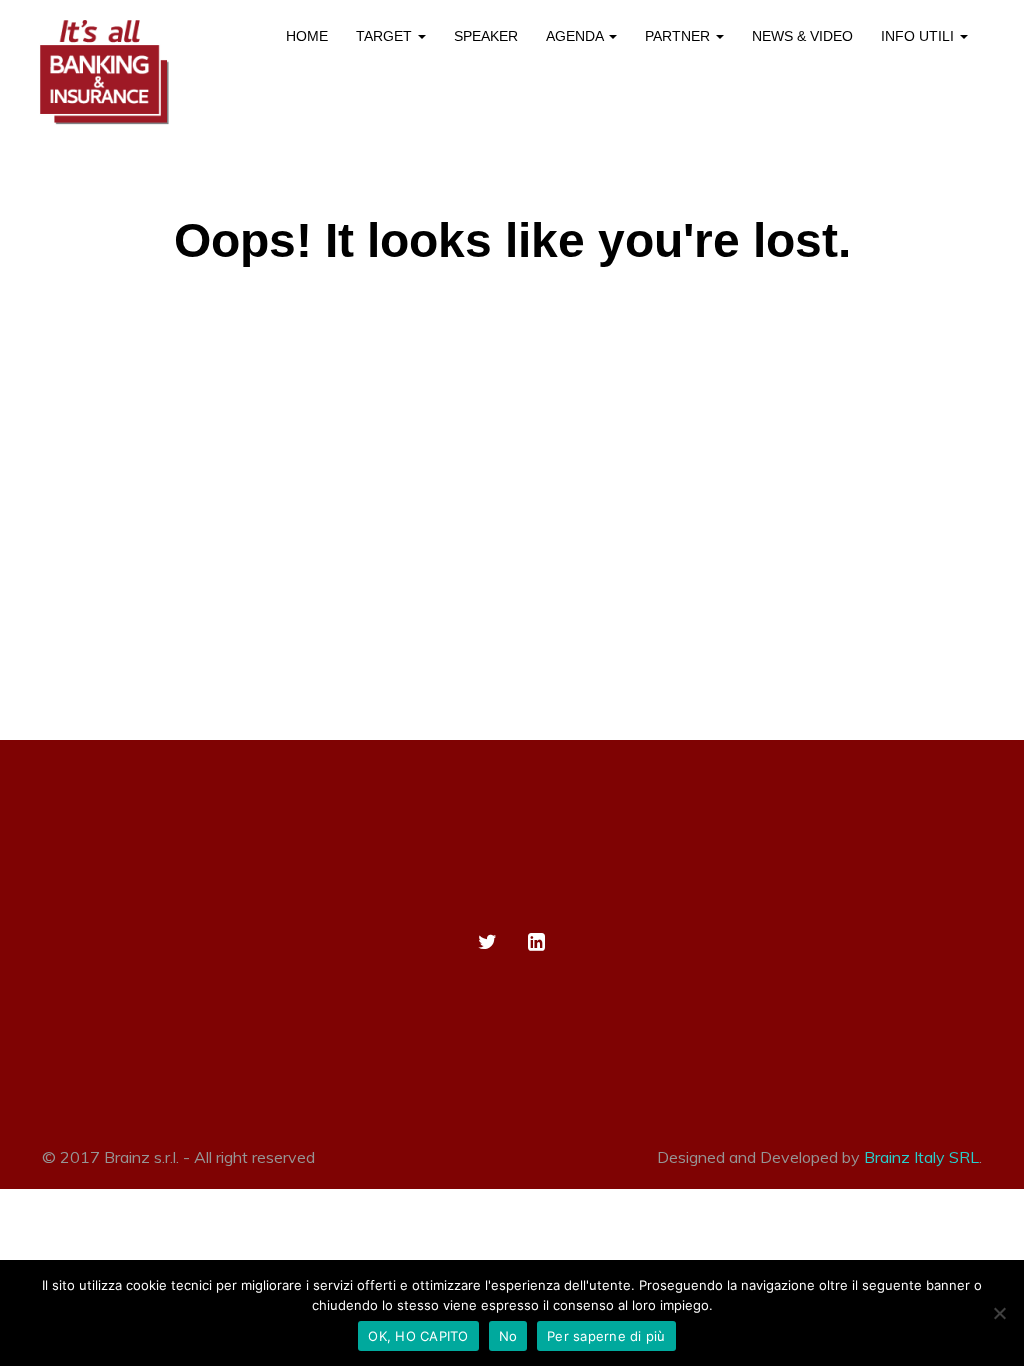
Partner (679, 36)
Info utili (919, 36)
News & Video (802, 36)
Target (386, 36)
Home (307, 36)
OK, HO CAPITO (418, 1336)
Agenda (576, 36)
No (508, 1336)
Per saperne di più (606, 1336)
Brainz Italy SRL (921, 1157)
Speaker (486, 36)
